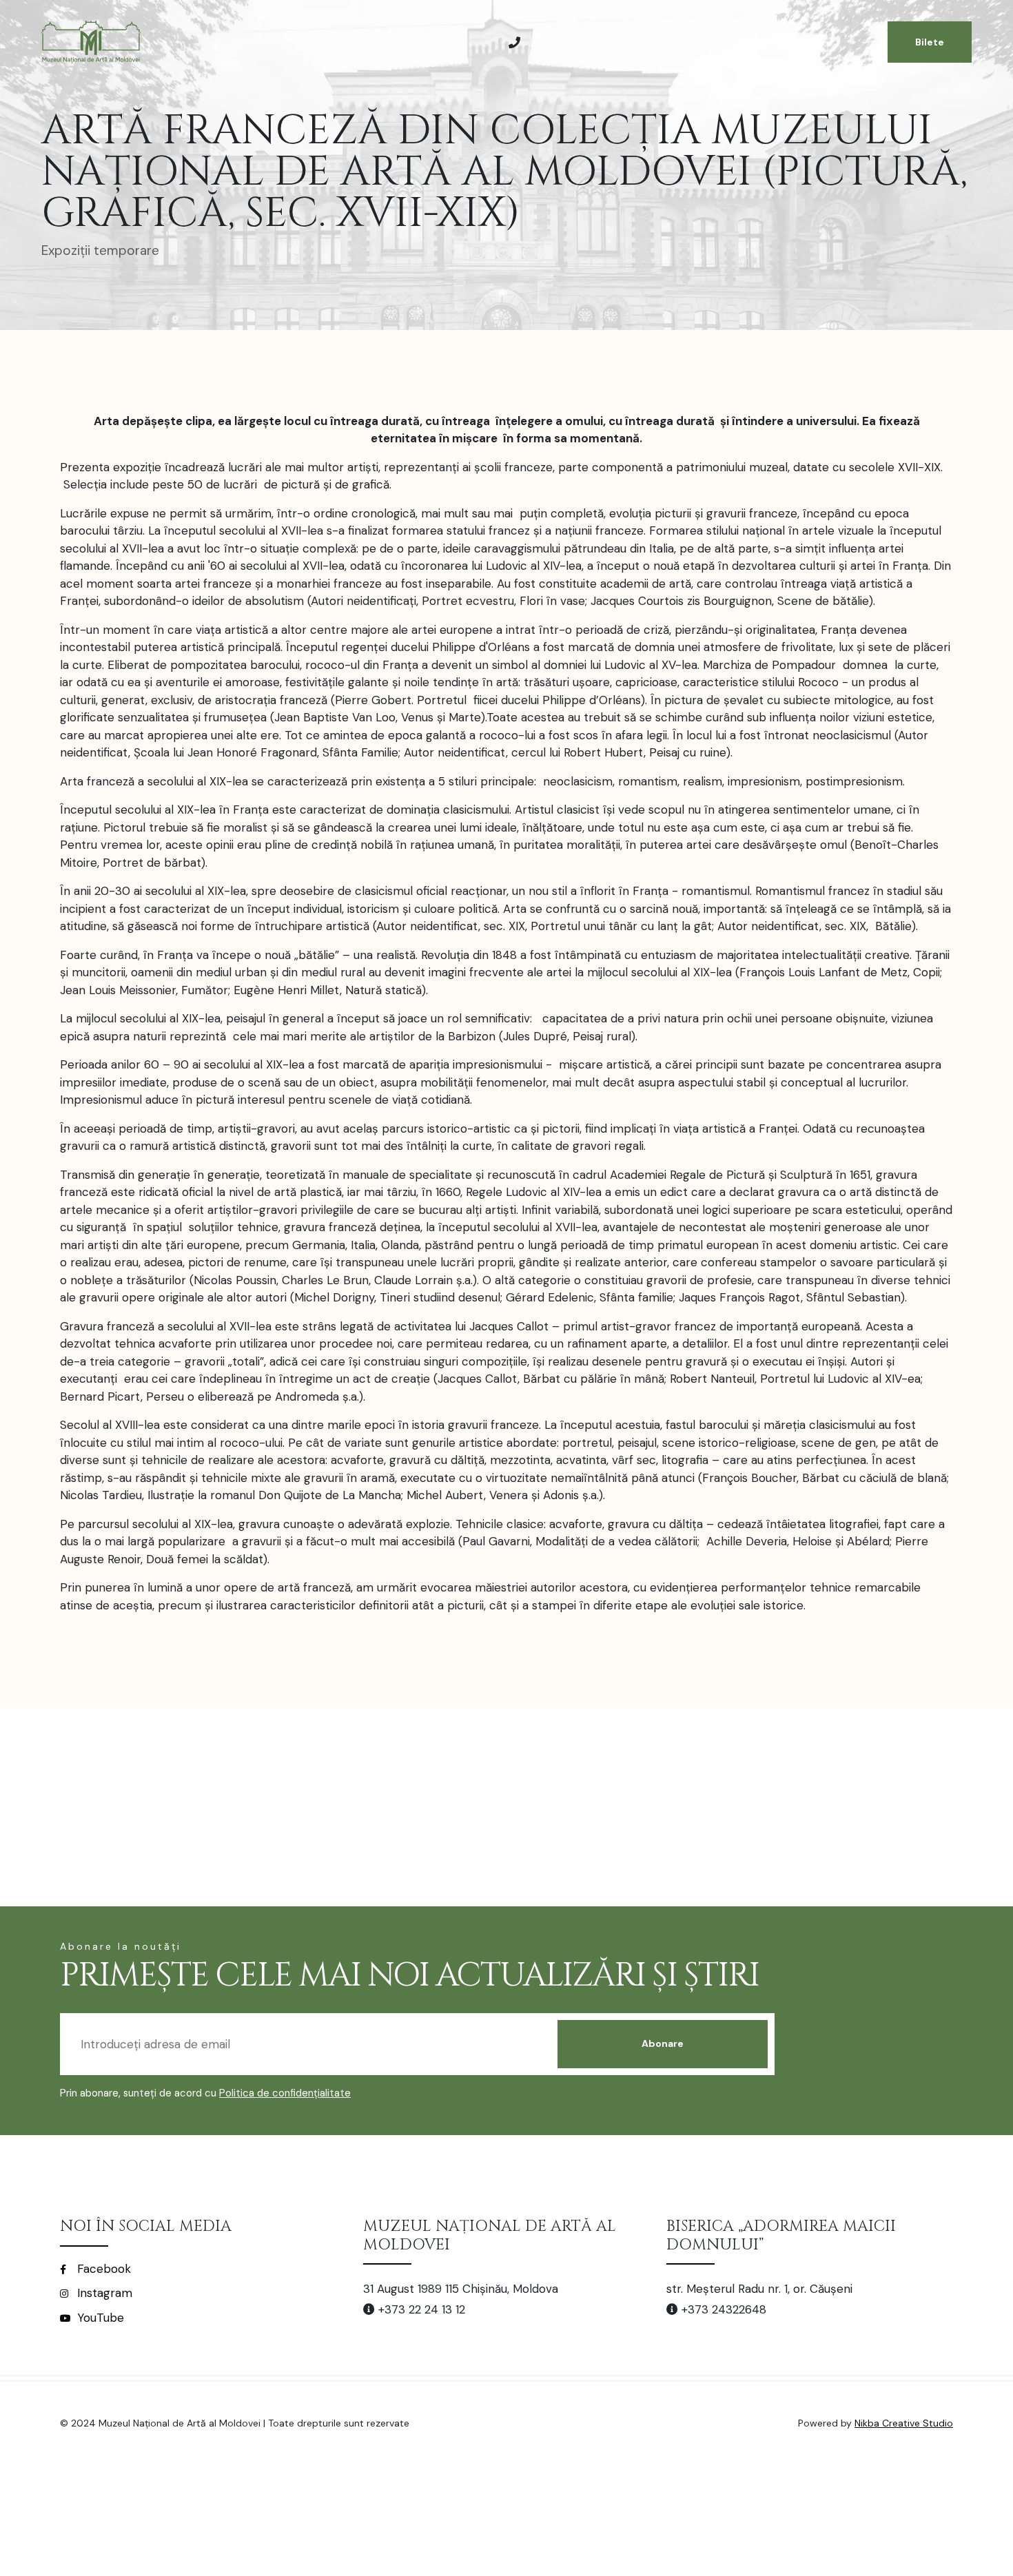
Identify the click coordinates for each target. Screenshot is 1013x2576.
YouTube (99, 2318)
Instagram (103, 2293)
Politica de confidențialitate (285, 2093)
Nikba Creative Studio (904, 2423)
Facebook (102, 2269)
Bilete (930, 42)
